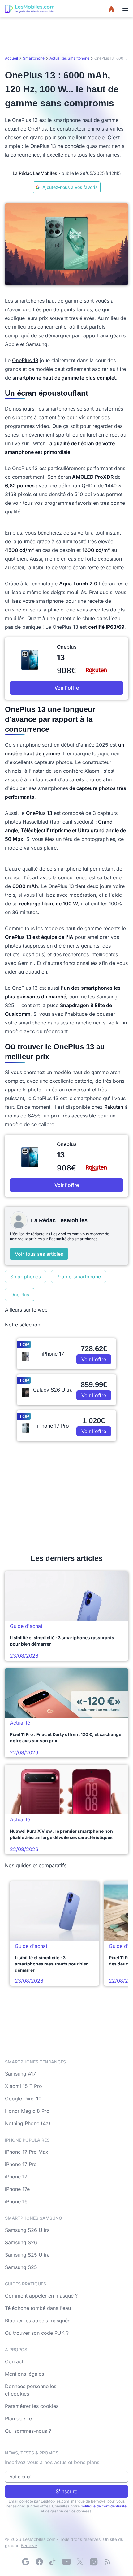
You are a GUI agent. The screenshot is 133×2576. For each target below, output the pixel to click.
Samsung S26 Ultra (27, 2230)
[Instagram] (94, 2562)
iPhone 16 (16, 2201)
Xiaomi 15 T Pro (24, 2086)
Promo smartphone (79, 1277)
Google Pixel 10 (23, 2099)
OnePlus (20, 1295)
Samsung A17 (20, 2074)
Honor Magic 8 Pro (27, 2111)
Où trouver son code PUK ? (37, 2333)
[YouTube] (66, 2562)
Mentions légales (24, 2374)
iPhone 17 (16, 2177)
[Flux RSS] (107, 2562)
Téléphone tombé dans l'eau (38, 2308)
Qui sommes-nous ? (28, 2431)
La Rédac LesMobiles (35, 173)
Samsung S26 (21, 2242)
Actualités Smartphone (69, 58)
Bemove (29, 2545)
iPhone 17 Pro (21, 2164)
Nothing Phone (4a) (28, 2123)
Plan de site (18, 2418)
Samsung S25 (21, 2267)
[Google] (26, 2562)
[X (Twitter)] (80, 2562)
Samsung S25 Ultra (27, 2255)
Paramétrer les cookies (32, 2406)
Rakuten (114, 1107)
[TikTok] (53, 2562)
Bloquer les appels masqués (38, 2321)
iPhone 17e (17, 2189)
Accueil (11, 58)
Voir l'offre (67, 688)
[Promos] (111, 9)
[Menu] (125, 9)
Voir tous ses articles (39, 1254)
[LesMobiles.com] (30, 9)
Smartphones (26, 1277)
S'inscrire (66, 2491)
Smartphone (34, 58)
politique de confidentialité (104, 2506)
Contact (14, 2361)
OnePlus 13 (25, 360)
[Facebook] (39, 2562)
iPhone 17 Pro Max (27, 2152)
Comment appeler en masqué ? (41, 2296)
